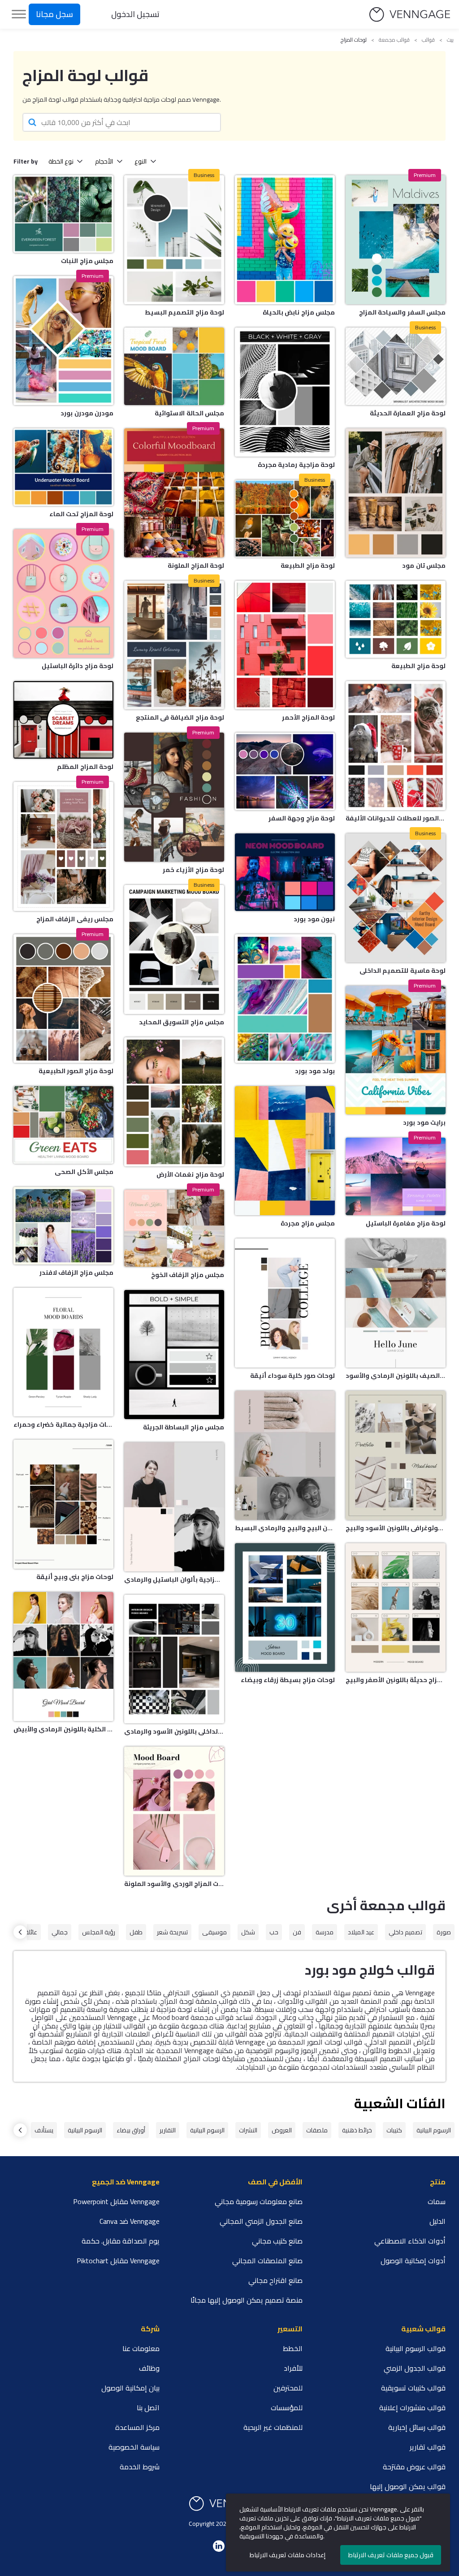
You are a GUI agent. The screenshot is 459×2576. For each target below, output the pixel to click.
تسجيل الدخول (135, 14)
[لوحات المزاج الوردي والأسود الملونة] (174, 1811)
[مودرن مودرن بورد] (63, 341)
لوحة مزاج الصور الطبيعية (76, 1071)
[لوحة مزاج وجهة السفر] (285, 771)
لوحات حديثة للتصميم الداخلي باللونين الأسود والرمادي (174, 1731)
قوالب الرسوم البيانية (416, 2348)
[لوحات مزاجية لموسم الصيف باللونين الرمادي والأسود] (396, 1303)
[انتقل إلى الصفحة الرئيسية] (410, 15)
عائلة (31, 1932)
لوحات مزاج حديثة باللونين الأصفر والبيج (396, 1680)
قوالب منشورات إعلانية (412, 2408)
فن (297, 1932)
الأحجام (104, 161)
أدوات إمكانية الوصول (413, 2261)
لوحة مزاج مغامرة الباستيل (406, 1223)
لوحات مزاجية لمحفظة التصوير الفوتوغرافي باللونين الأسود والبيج (396, 1528)
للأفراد (293, 2368)
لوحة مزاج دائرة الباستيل (78, 666)
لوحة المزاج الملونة (196, 565)
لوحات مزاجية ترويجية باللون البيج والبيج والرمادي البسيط (285, 1528)
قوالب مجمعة (394, 40)
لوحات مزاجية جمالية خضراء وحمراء (63, 1424)
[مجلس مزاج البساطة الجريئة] (174, 1355)
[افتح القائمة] (19, 14)
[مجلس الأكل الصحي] (63, 1125)
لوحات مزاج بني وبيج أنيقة (75, 1577)
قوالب (428, 40)
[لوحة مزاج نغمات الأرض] (174, 1102)
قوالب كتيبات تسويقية (413, 2388)
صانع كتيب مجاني (277, 2241)
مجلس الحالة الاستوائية (189, 413)
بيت (450, 40)
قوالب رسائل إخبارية (417, 2427)
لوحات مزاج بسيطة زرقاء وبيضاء (288, 1680)
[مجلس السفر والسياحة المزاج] (396, 240)
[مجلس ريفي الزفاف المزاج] (63, 846)
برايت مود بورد (424, 1122)
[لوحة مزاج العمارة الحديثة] (396, 366)
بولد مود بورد (315, 1071)
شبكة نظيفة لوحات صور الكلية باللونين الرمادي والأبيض (63, 1729)
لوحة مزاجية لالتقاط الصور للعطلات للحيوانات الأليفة (396, 818)
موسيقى (214, 1932)
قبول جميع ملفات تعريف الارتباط (391, 2555)
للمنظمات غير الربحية (273, 2427)
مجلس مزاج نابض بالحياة (299, 312)
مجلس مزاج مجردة (308, 1223)
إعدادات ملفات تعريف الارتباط (288, 2555)
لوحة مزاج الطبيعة (308, 565)
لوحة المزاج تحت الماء (81, 514)
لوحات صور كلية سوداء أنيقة (292, 1376)
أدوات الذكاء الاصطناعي (410, 2241)
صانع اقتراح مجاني (275, 2280)
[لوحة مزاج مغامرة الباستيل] (396, 1176)
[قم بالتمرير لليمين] (20, 1932)
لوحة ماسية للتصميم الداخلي (403, 971)
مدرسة (325, 1932)
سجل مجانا (54, 14)
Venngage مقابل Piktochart (118, 2261)
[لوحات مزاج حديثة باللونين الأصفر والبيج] (396, 1608)
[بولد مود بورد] (285, 999)
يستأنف (44, 2130)
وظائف (149, 2368)
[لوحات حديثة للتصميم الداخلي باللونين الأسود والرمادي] (174, 1659)
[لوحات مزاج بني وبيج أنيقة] (63, 1504)
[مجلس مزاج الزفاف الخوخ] (174, 1228)
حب (274, 1932)
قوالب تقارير (428, 2447)
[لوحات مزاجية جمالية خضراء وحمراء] (63, 1352)
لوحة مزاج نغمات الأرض (190, 1174)
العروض (282, 2130)
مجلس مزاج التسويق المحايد (182, 1022)
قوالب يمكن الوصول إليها (408, 2486)
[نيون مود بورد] (285, 872)
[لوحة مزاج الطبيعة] (285, 519)
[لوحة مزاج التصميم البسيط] (174, 240)
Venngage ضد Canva (130, 2221)
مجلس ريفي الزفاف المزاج (75, 919)
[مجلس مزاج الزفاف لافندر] (63, 1226)
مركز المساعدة (137, 2427)
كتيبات (394, 2130)
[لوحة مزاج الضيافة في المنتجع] (174, 645)
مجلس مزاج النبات (87, 261)
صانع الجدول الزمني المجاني (261, 2221)
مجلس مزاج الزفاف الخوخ (188, 1275)
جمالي (60, 1932)
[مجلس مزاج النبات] (63, 214)
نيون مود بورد (314, 919)
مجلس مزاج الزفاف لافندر (76, 1273)
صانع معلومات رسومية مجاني (259, 2201)
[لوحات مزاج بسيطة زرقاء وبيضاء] (285, 1608)
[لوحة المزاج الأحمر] (285, 645)
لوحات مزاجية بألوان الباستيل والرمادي (174, 1579)
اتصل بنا (148, 2408)
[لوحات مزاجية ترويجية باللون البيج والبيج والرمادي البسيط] (285, 1455)
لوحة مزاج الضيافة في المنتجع (180, 717)
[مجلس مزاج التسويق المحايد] (174, 949)
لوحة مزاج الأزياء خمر (193, 870)
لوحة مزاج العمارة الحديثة (408, 413)
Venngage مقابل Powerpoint (116, 2201)
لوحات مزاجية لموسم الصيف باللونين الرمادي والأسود (396, 1376)
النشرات (248, 2130)
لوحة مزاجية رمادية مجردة (296, 465)
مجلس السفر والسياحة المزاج (402, 312)
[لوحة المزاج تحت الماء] (63, 467)
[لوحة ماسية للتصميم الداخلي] (396, 898)
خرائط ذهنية (357, 2130)
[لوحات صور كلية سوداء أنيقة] (285, 1303)
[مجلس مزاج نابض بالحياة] (285, 240)
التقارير (168, 2130)
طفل (136, 1932)
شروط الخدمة (140, 2467)
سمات (437, 2201)
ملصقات (317, 2130)
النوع (141, 161)
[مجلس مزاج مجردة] (285, 1151)
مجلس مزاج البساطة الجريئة (184, 1427)
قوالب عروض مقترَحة (414, 2467)
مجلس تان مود (424, 565)
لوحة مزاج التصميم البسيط (184, 312)
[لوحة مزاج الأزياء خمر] (174, 797)
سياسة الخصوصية (134, 2447)
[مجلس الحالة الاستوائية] (174, 366)
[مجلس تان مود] (396, 493)
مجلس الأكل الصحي (84, 1172)
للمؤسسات (287, 2408)
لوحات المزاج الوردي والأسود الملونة (174, 1884)
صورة (444, 1932)
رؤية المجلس (99, 1932)
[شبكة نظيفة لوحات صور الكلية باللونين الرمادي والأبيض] (63, 1657)
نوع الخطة (61, 161)
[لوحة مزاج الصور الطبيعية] (63, 999)
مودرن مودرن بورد (87, 413)
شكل (248, 1932)
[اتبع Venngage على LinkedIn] (219, 2546)
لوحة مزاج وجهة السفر (302, 818)
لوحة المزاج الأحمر (308, 717)
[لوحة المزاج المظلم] (63, 720)
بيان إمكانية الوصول (130, 2388)
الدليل (437, 2221)
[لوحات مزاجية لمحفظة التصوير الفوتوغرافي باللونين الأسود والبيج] (396, 1455)
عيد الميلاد (361, 1932)
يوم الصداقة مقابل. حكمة (121, 2241)
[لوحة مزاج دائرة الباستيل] (63, 594)
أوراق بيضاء (131, 2130)
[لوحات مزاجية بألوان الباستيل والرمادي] (174, 1507)
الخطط (293, 2348)
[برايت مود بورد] (396, 1050)
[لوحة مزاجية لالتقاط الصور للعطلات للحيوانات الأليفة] (396, 746)
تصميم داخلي (405, 1932)
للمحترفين (288, 2388)
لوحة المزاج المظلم (85, 767)
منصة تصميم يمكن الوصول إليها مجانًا (247, 2300)
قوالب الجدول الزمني (415, 2368)
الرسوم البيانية (434, 2130)
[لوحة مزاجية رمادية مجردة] (285, 392)
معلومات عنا (141, 2348)
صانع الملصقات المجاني (267, 2261)
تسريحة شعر (172, 1932)
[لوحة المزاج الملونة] (174, 493)
